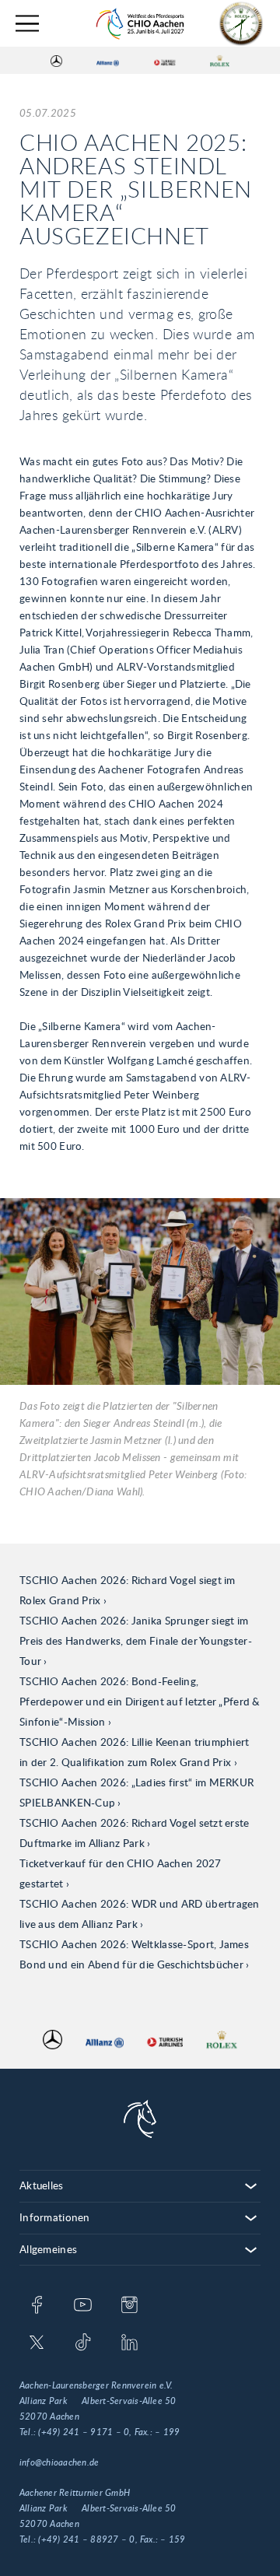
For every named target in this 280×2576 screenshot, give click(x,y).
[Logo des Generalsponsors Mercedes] (56, 61)
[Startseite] (140, 24)
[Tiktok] (83, 2343)
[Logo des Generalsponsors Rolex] (220, 61)
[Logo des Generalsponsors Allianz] (108, 61)
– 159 (173, 2539)
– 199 (167, 2432)
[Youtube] (83, 2306)
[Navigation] (27, 24)
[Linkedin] (129, 2343)
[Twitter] (37, 2343)
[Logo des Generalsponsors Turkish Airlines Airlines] (165, 61)
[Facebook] (37, 2306)
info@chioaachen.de (59, 2462)
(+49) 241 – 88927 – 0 (86, 2539)
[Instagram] (129, 2306)
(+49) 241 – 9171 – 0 (84, 2432)
